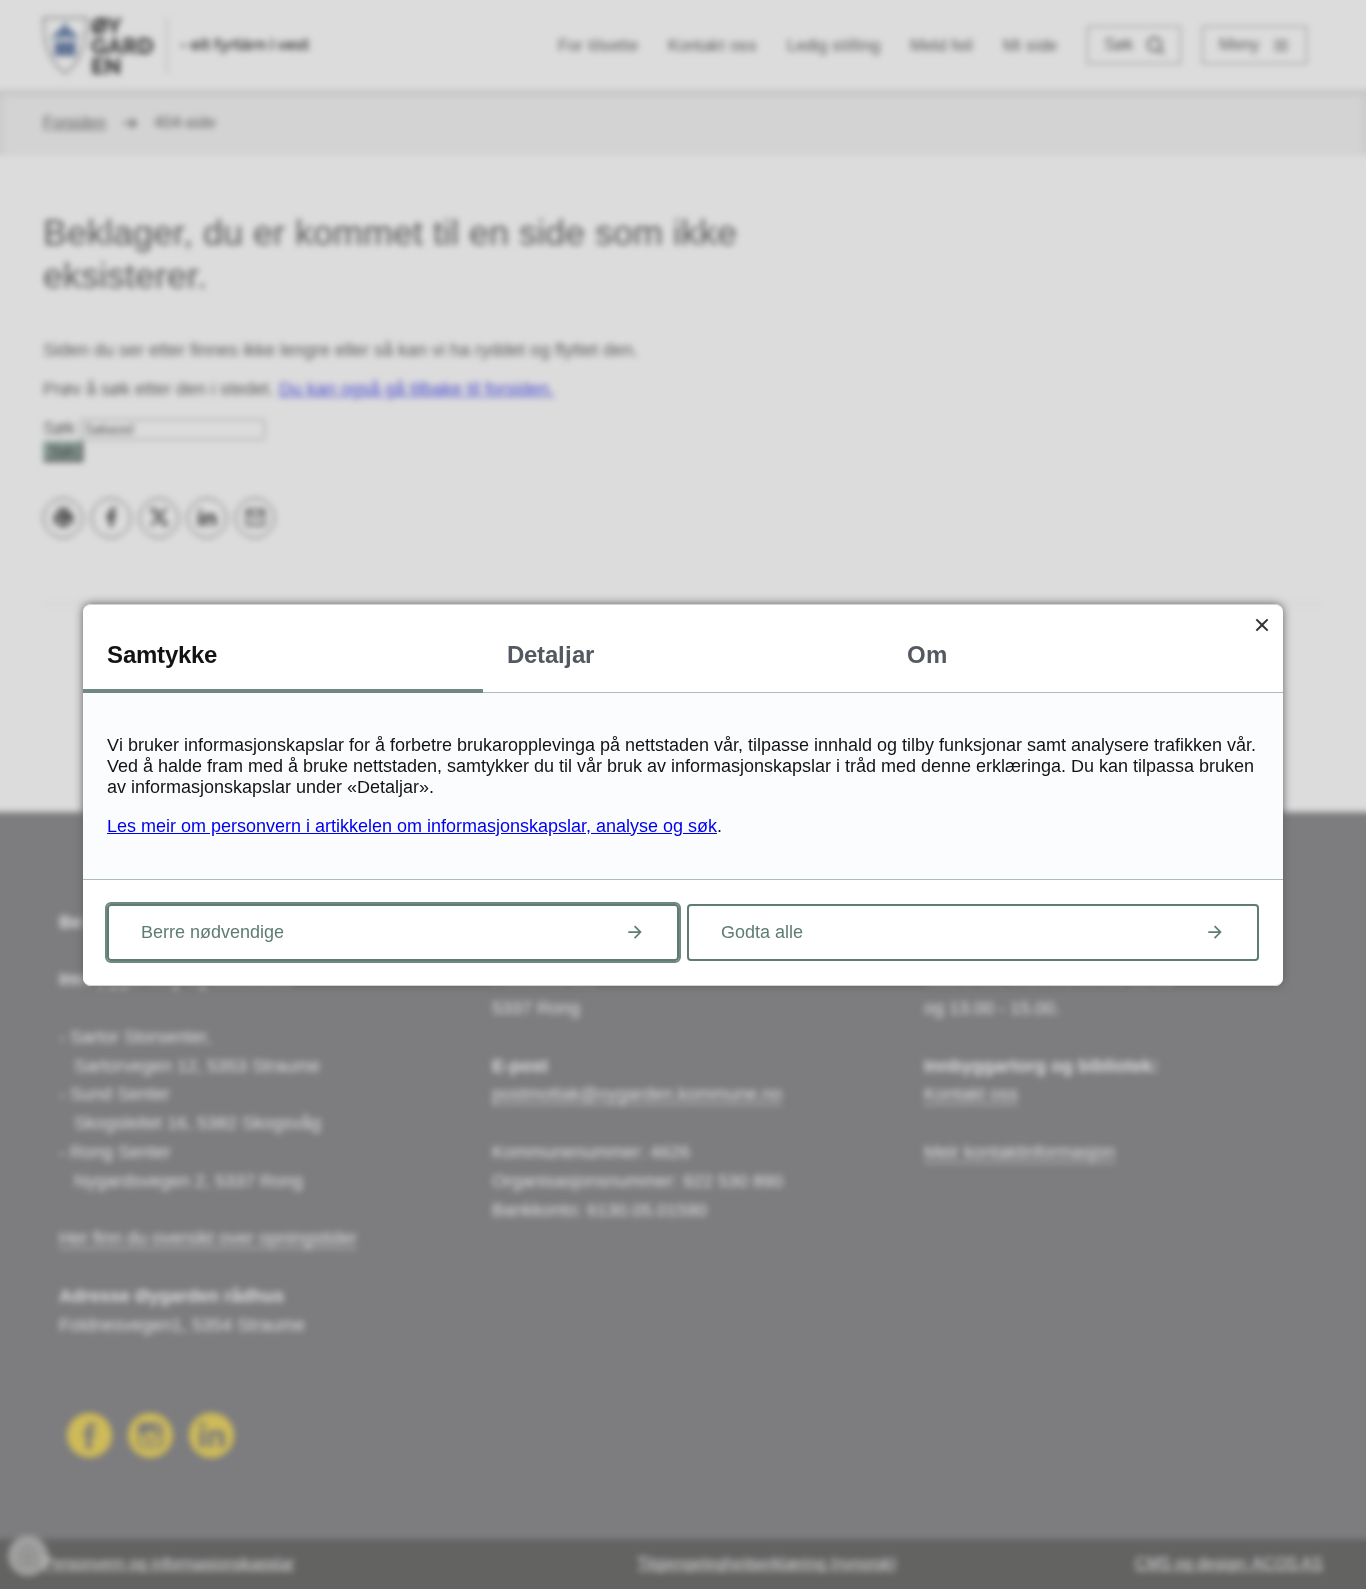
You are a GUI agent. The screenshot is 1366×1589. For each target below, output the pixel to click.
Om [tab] (927, 654)
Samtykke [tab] (162, 654)
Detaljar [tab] (550, 654)
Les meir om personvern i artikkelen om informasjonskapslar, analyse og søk (412, 826)
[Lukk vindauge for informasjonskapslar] (1261, 625)
